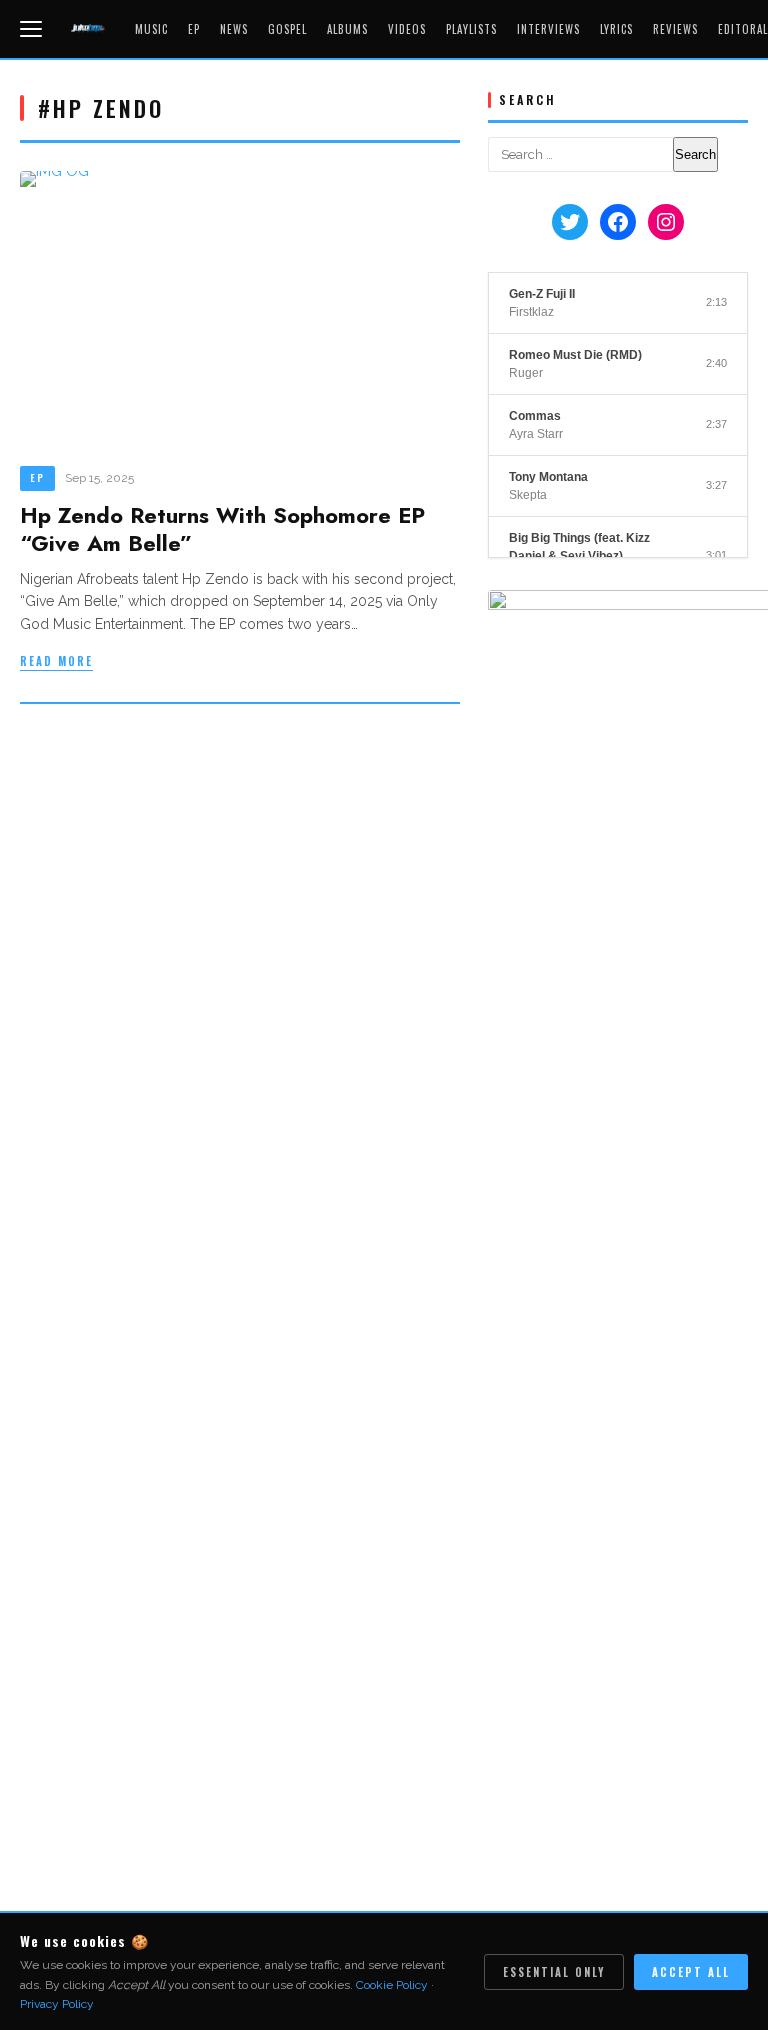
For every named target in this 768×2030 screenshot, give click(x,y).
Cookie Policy (392, 1985)
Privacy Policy (57, 2004)
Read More (56, 661)
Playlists (471, 29)
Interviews (548, 29)
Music (151, 29)
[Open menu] (34, 29)
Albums (347, 29)
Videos (407, 29)
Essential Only (554, 1972)
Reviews (675, 29)
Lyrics (616, 29)
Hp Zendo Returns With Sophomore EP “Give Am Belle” (222, 529)
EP (194, 29)
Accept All (691, 1972)
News (234, 29)
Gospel (287, 29)
